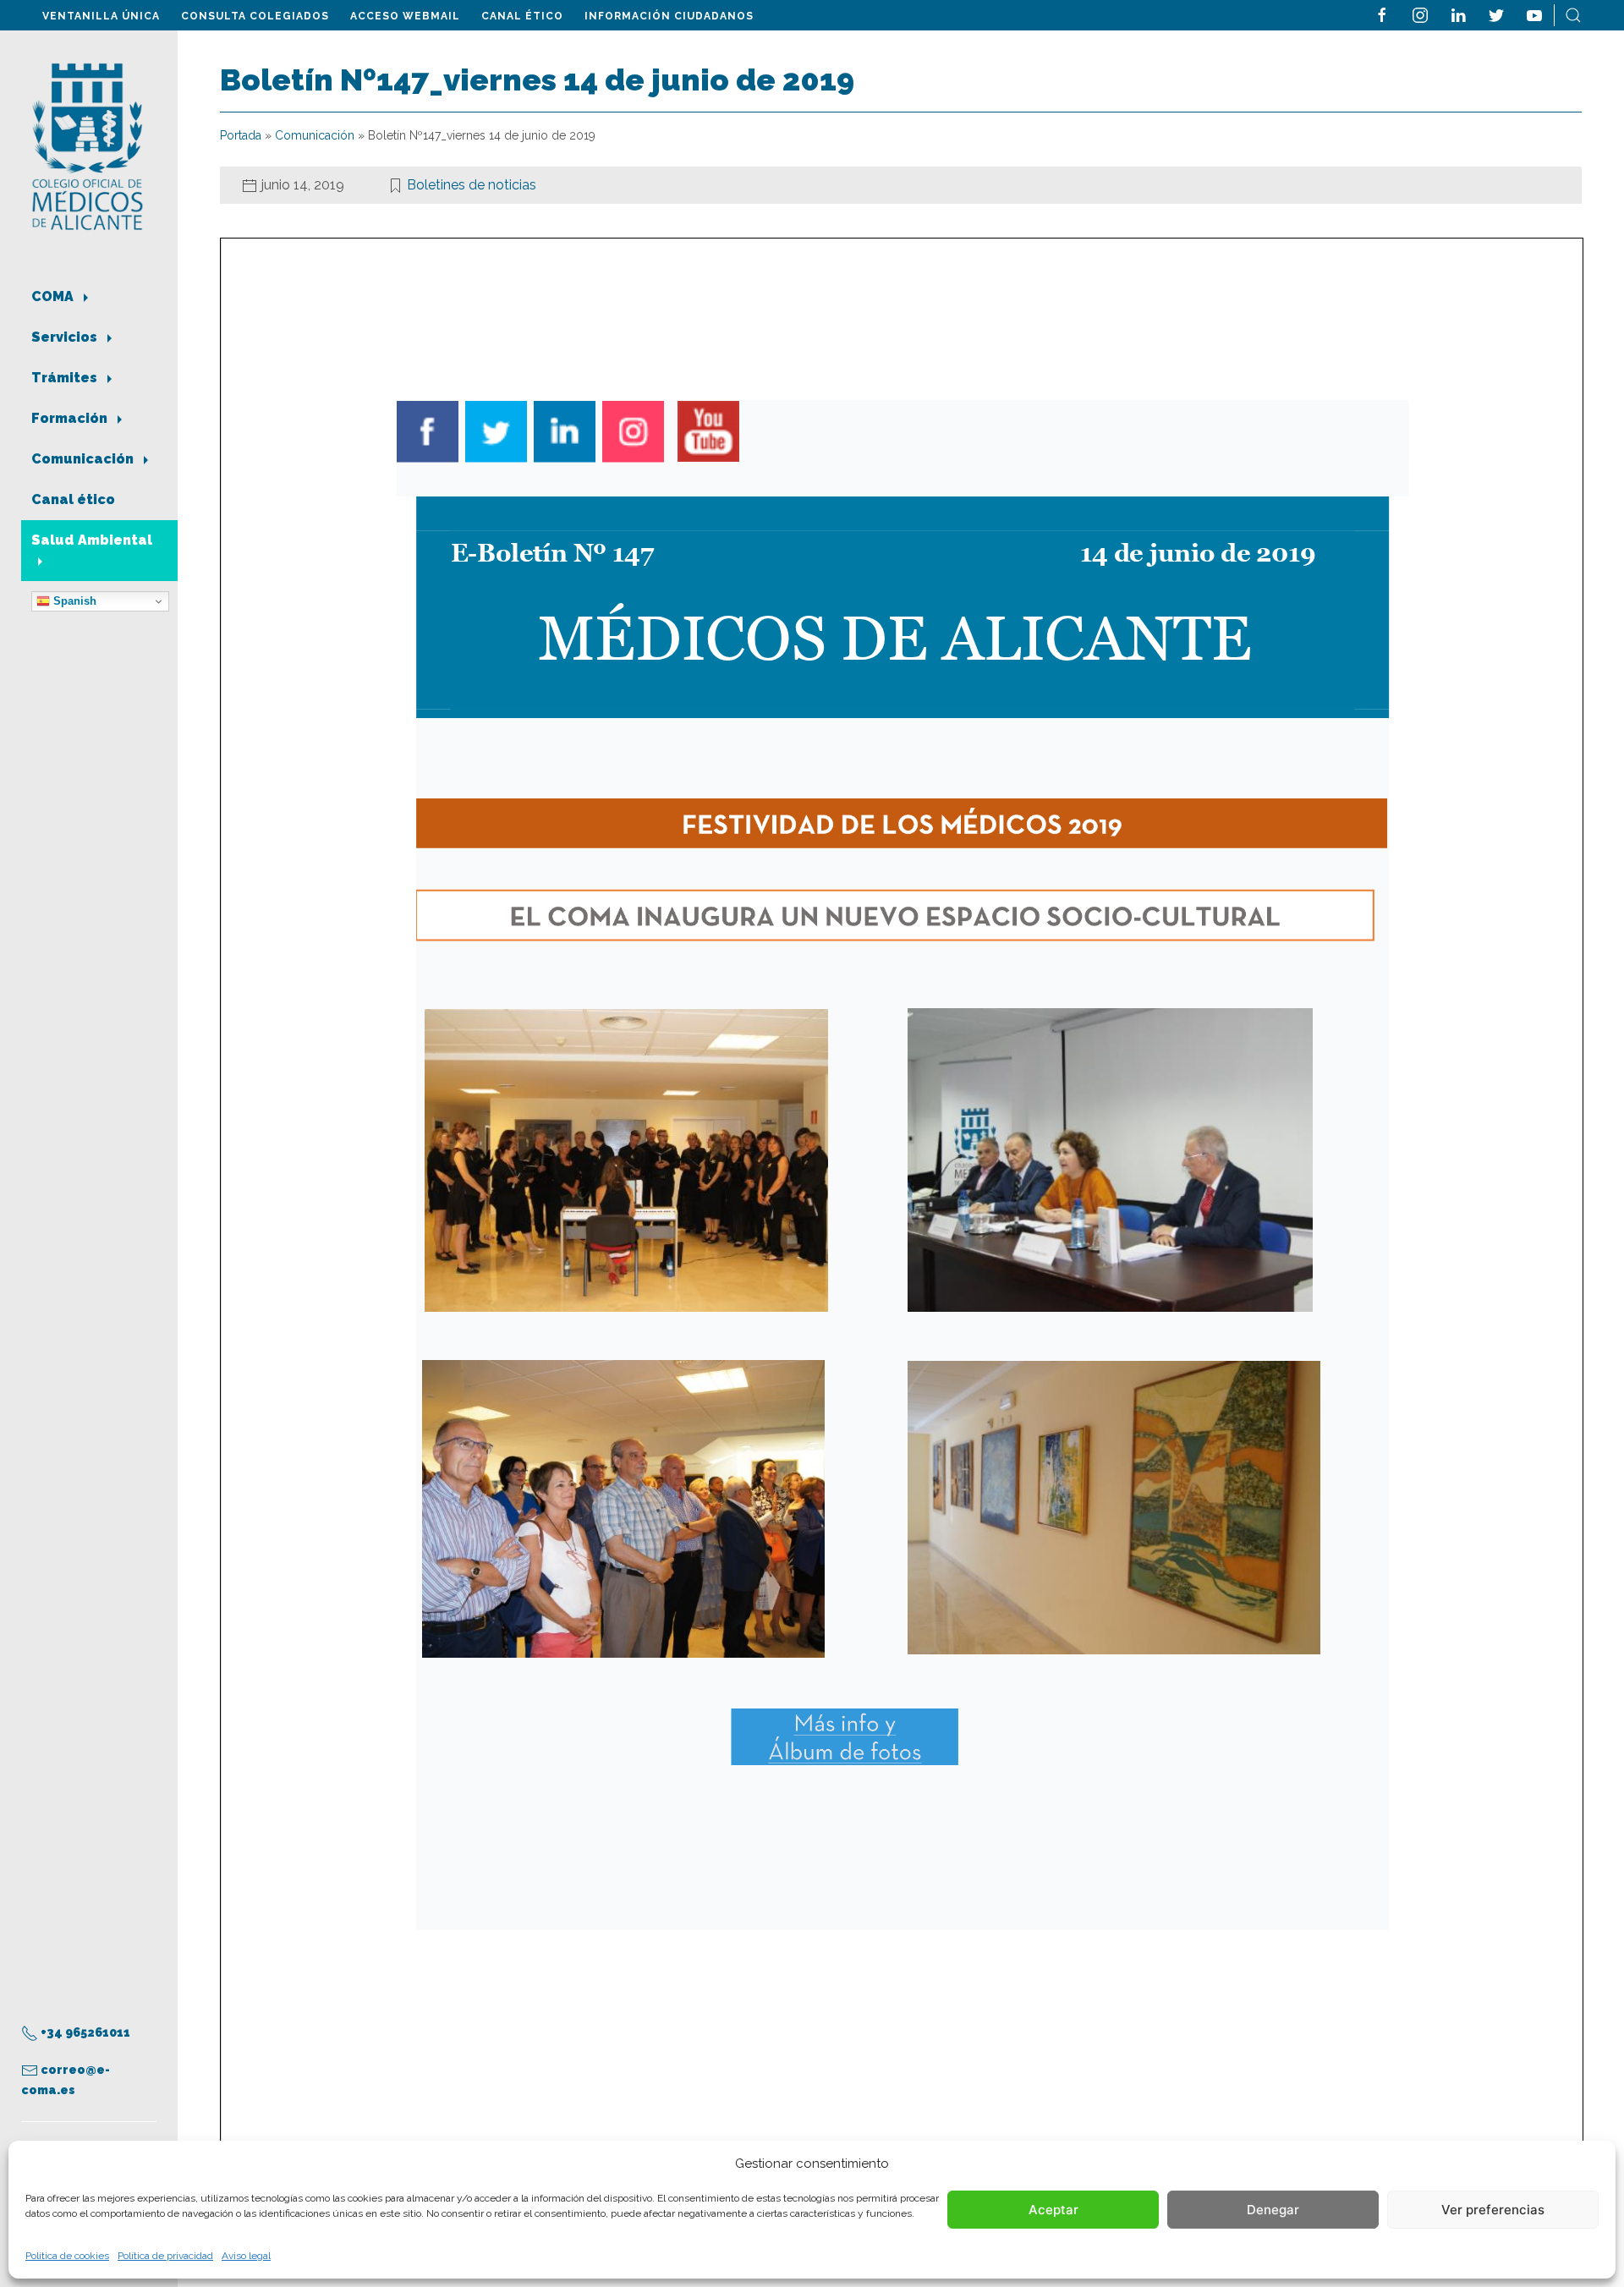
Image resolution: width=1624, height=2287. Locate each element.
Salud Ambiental (92, 540)
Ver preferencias (1493, 2210)
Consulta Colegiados (255, 16)
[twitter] (1496, 14)
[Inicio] (88, 145)
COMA (54, 296)
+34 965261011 (84, 2032)
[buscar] (1573, 14)
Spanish (73, 601)
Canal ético (522, 16)
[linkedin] (1458, 14)
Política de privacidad (165, 2256)
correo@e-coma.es (66, 2080)
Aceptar (1053, 2210)
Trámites (66, 378)
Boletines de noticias (472, 185)
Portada (241, 135)
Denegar (1273, 2210)
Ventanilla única (101, 16)
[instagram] (1420, 14)
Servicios (66, 337)
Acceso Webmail (405, 16)
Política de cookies (67, 2256)
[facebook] (1382, 14)
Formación (71, 418)
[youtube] (1534, 14)
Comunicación (84, 459)
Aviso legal (246, 2256)
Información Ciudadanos (669, 16)
